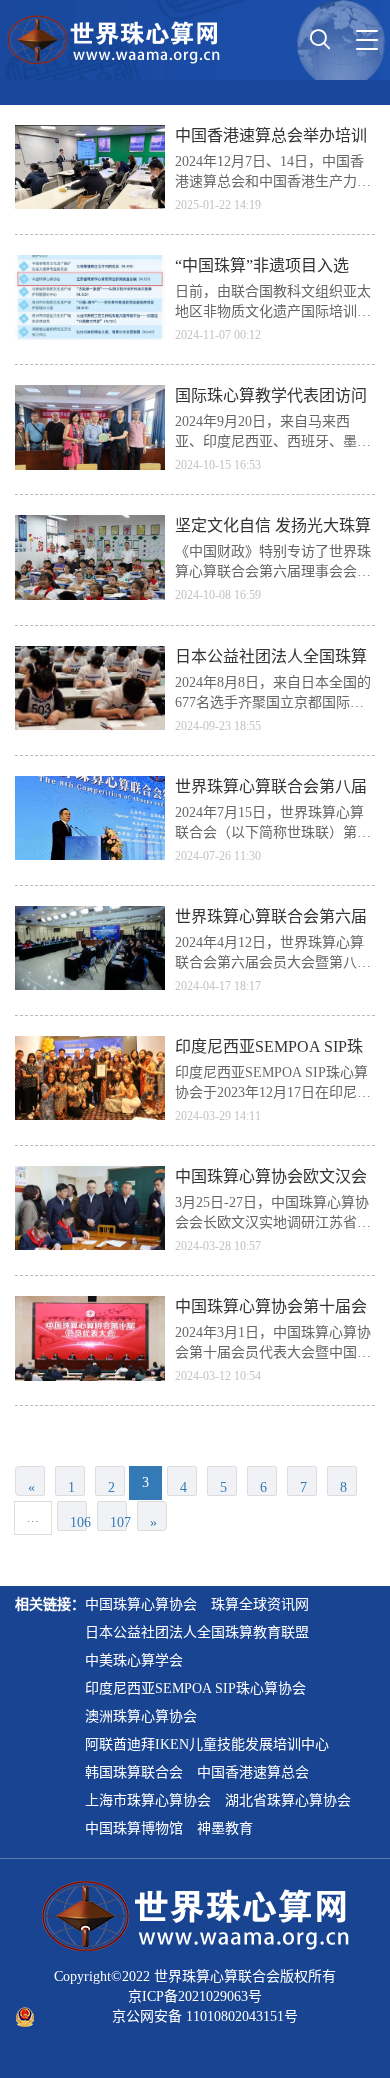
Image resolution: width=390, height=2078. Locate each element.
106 (78, 1522)
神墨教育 (225, 1828)
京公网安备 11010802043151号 (205, 2016)
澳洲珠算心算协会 (141, 1716)
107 (118, 1522)
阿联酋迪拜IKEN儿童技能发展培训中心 (207, 1744)
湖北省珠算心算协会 (288, 1800)
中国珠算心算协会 (141, 1604)
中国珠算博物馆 (134, 1828)
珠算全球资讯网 (260, 1604)
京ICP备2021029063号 (195, 1996)
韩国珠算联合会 (134, 1772)
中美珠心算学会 (134, 1660)
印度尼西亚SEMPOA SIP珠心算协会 (195, 1688)
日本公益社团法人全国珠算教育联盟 (197, 1632)
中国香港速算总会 (253, 1772)
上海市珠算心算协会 (148, 1800)
